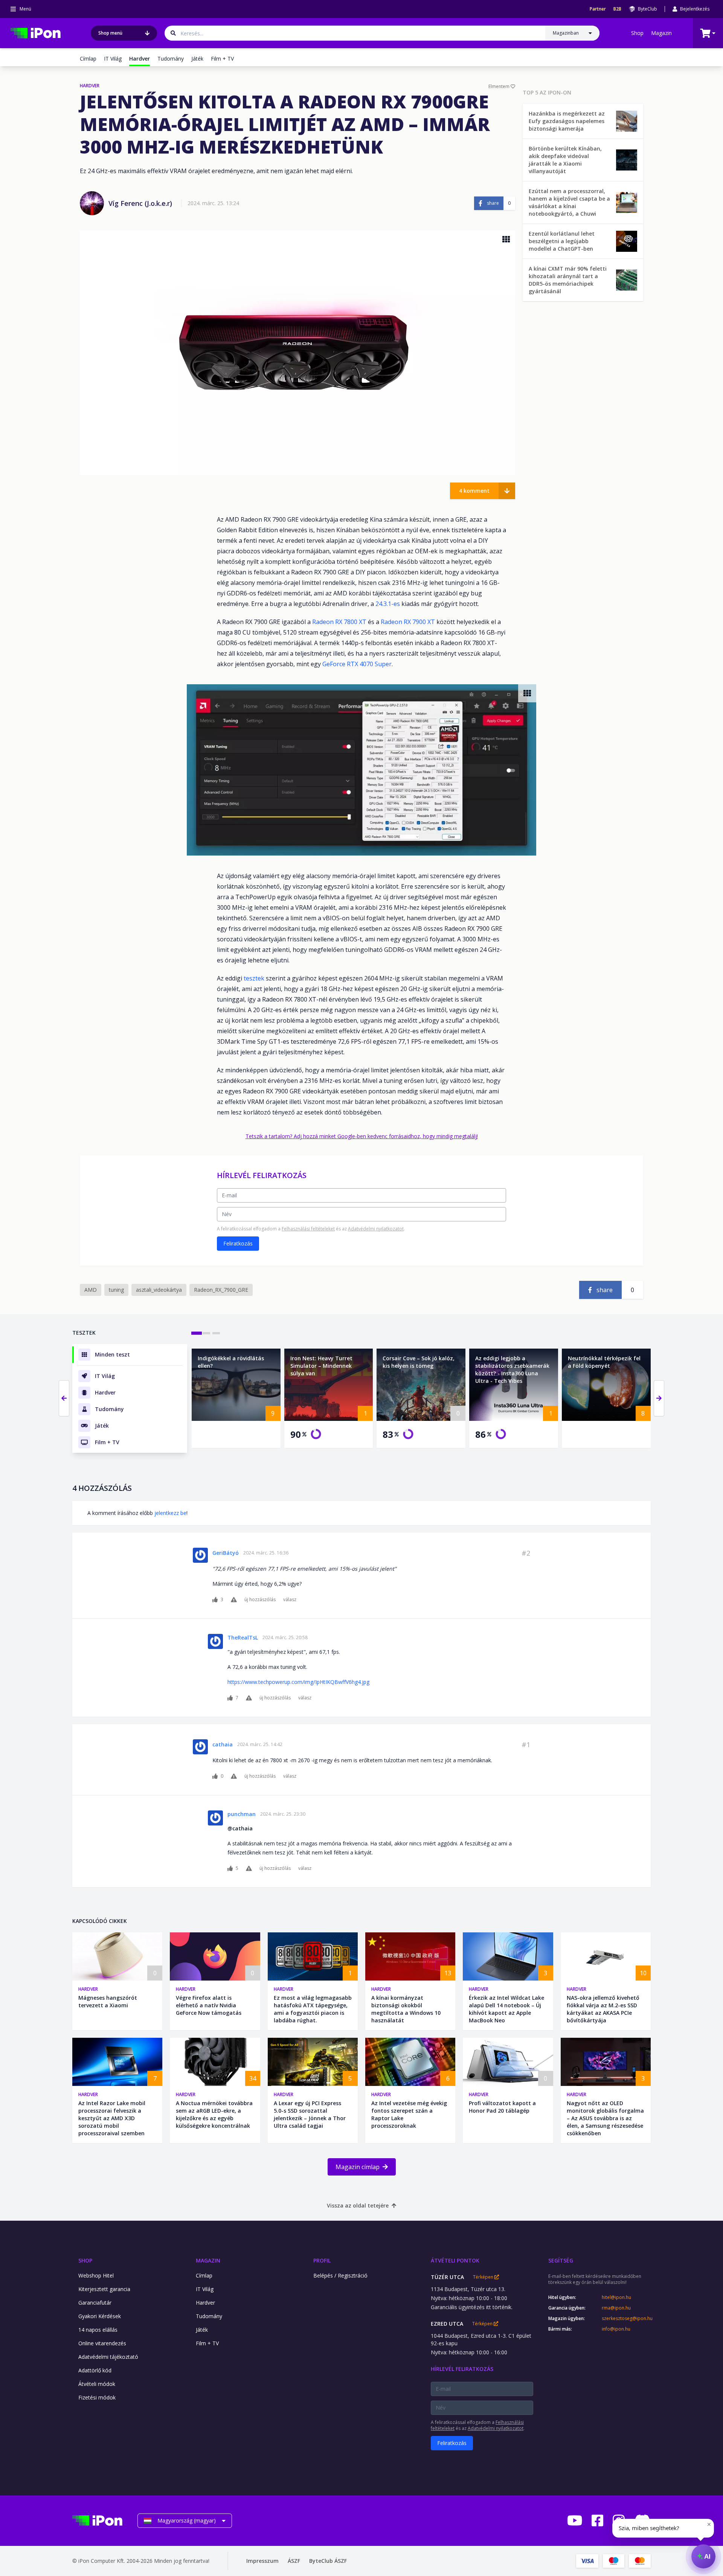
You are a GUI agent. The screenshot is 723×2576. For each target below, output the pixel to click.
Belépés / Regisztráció (340, 2275)
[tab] (197, 1333)
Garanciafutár (95, 2303)
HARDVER (90, 86)
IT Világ (113, 59)
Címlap (88, 59)
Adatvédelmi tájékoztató (108, 2357)
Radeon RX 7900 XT (408, 622)
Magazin (661, 33)
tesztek (254, 978)
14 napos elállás (98, 2330)
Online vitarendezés (102, 2343)
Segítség (561, 2260)
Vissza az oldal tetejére (358, 2205)
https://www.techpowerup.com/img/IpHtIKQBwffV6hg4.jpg (298, 1682)
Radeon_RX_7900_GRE (221, 1290)
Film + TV (222, 59)
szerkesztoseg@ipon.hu (626, 2319)
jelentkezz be (170, 1513)
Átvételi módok (97, 2384)
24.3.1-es (388, 604)
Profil (322, 2260)
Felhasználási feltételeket (308, 1229)
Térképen (484, 2277)
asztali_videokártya (159, 1290)
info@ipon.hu (616, 2329)
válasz (290, 1600)
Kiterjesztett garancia (104, 2289)
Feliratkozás (238, 1243)
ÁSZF (294, 2561)
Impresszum (262, 2561)
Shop (637, 33)
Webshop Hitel (96, 2275)
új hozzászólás (260, 1600)
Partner (598, 9)
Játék (197, 59)
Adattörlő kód (95, 2370)
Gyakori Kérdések (100, 2316)
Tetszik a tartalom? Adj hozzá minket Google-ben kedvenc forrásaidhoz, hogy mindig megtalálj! (362, 1136)
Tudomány (171, 59)
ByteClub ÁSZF (328, 2561)
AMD (91, 1290)
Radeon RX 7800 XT (339, 622)
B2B (617, 9)
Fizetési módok (97, 2397)
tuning (116, 1290)
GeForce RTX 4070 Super (357, 664)
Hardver (88, 1989)
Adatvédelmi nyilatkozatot (376, 1229)
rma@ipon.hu (616, 2308)
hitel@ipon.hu (616, 2297)
